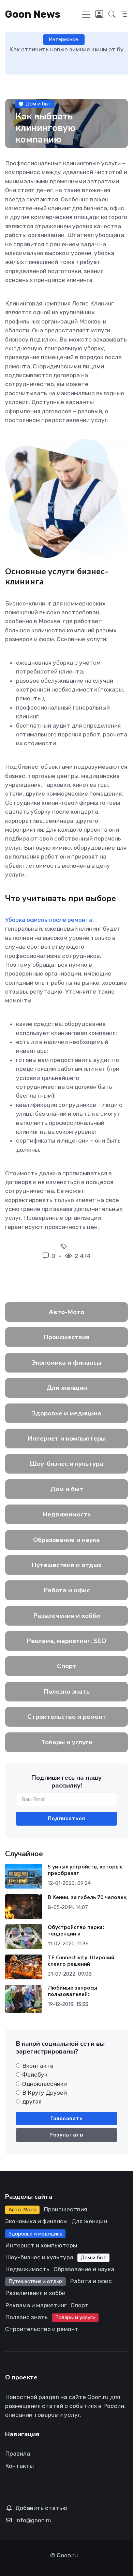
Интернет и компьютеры (67, 1439)
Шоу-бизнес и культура (67, 1464)
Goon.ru (67, 2555)
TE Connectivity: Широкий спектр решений (81, 1961)
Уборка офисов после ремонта (49, 920)
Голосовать (66, 2118)
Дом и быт (39, 104)
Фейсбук (35, 2075)
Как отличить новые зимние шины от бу (66, 49)
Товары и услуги (67, 1742)
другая (32, 2101)
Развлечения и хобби (67, 1616)
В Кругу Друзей (45, 2093)
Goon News (33, 14)
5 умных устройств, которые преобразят (85, 1870)
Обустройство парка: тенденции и (76, 1931)
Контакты (19, 2466)
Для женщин (67, 1388)
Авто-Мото (66, 1312)
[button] (112, 14)
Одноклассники (45, 2084)
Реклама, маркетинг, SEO (66, 1641)
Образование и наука (66, 1540)
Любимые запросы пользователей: (72, 1991)
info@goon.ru (33, 2520)
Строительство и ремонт (67, 1717)
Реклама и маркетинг (36, 2305)
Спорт (67, 1666)
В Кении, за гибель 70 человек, (88, 1897)
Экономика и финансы (66, 1363)
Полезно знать (67, 1692)
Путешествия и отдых (67, 1565)
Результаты (66, 2135)
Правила (18, 2454)
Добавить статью (41, 2508)
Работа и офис (67, 1590)
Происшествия (67, 1337)
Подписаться (66, 1818)
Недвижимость (67, 1514)
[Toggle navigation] (86, 15)
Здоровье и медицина (66, 1413)
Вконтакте (38, 2066)
